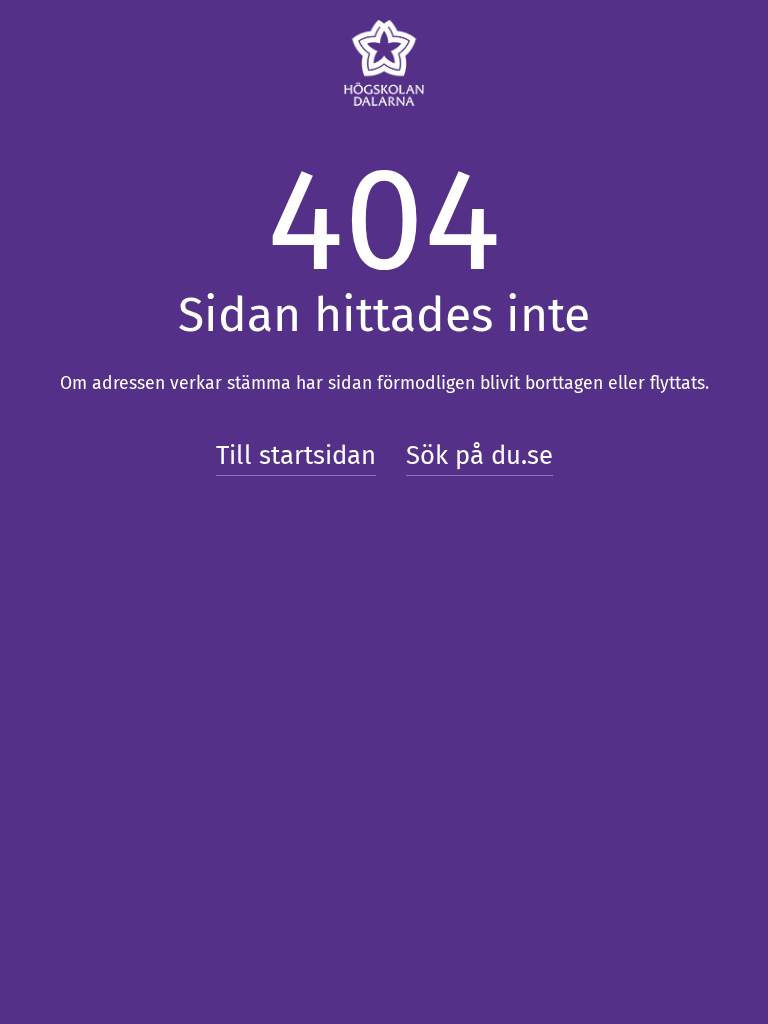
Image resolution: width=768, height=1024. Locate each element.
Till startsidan (296, 455)
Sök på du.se (479, 455)
